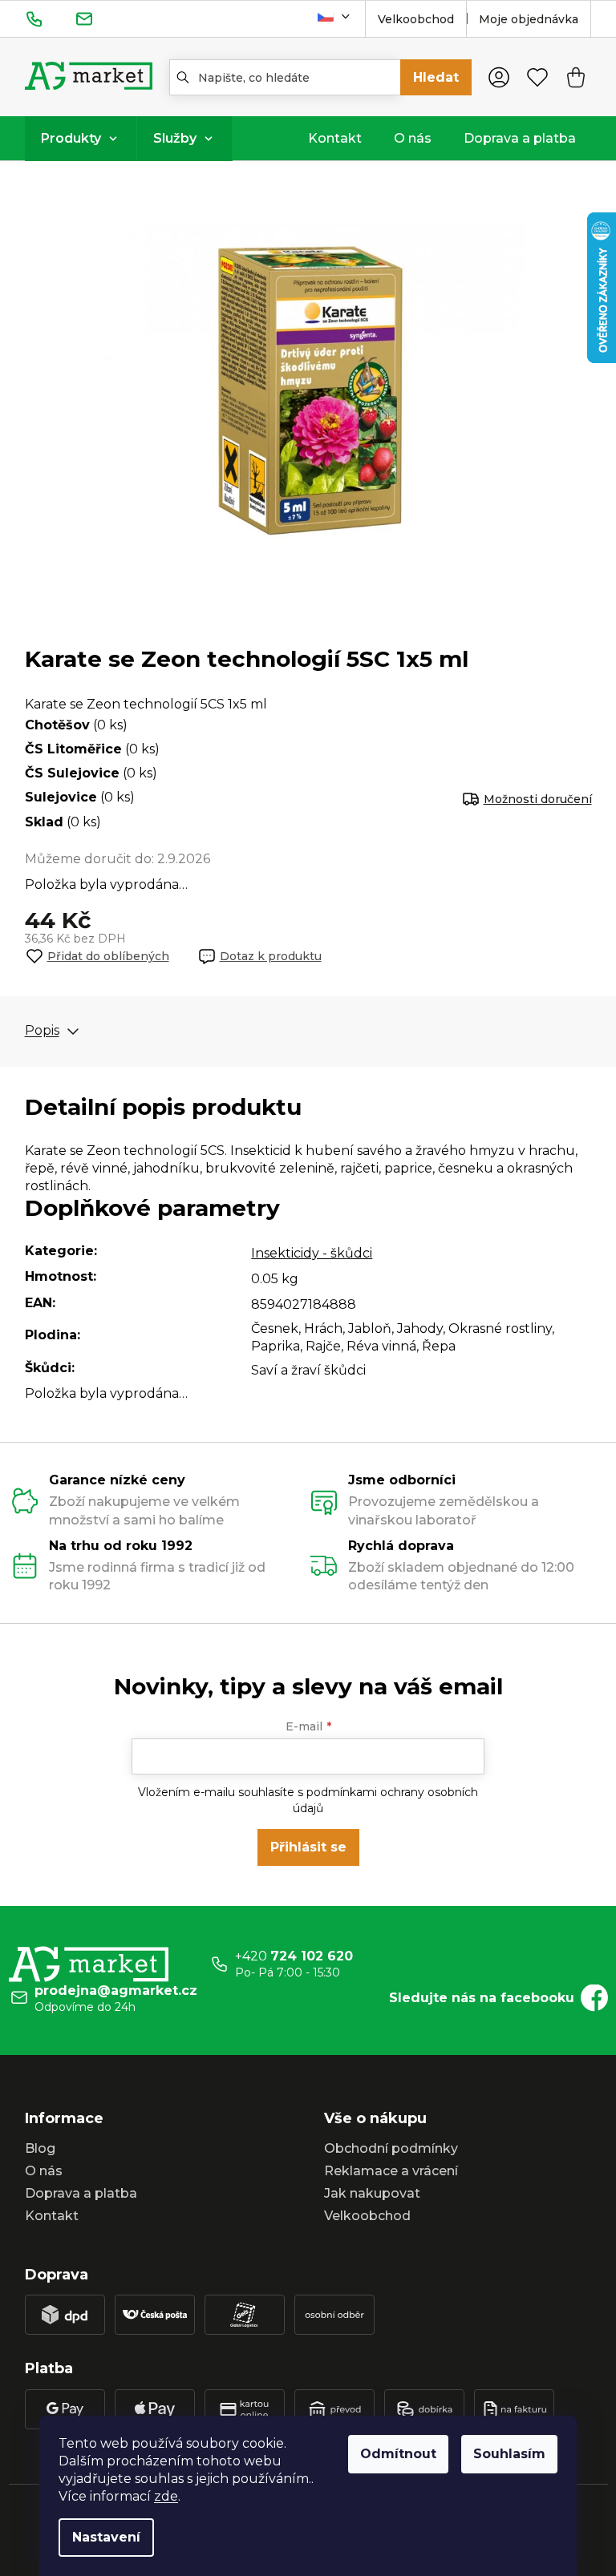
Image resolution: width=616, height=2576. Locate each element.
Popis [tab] (42, 1031)
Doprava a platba (81, 2193)
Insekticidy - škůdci (312, 1253)
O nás (44, 2171)
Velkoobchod (416, 19)
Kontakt (52, 2216)
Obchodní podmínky (391, 2148)
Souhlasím (509, 2454)
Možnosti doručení (538, 799)
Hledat (436, 77)
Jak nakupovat (372, 2193)
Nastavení (106, 2537)
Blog (40, 2148)
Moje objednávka (529, 19)
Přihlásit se (308, 1847)
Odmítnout (398, 2454)
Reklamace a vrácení (391, 2171)
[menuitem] (81, 139)
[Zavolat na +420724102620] (50, 18)
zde (166, 2496)
